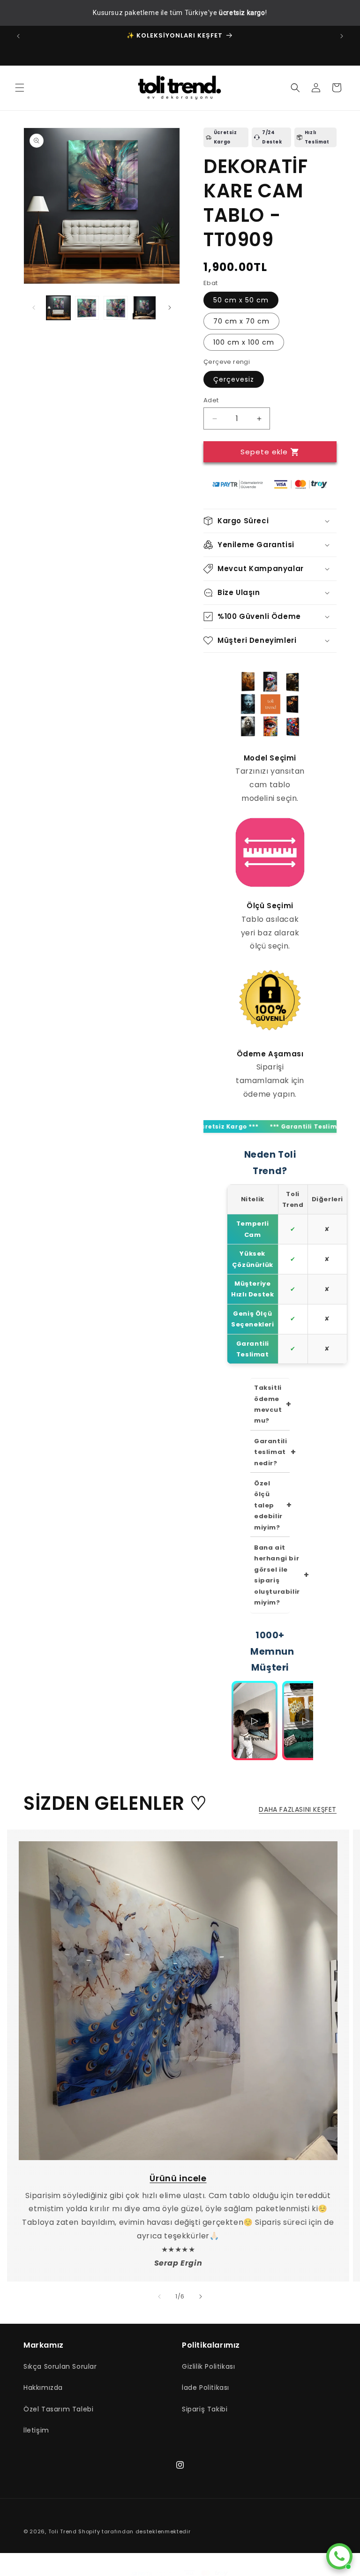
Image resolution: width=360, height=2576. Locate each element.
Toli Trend (63, 2531)
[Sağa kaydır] (170, 308)
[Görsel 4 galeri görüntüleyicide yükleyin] (144, 308)
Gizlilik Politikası (208, 2366)
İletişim (36, 2430)
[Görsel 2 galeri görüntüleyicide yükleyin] (87, 308)
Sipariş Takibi (205, 2409)
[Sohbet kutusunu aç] (339, 2556)
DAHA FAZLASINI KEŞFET (298, 1809)
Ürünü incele (178, 2178)
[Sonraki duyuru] (342, 36)
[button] (20, 88)
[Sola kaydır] (34, 308)
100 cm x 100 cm (244, 342)
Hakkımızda (43, 2388)
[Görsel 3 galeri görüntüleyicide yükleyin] (116, 308)
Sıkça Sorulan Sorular (60, 2366)
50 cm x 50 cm (241, 300)
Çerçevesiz (234, 379)
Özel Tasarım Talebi (58, 2409)
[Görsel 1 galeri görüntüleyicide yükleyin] (58, 308)
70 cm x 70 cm (241, 321)
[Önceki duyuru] (18, 36)
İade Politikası (206, 2388)
